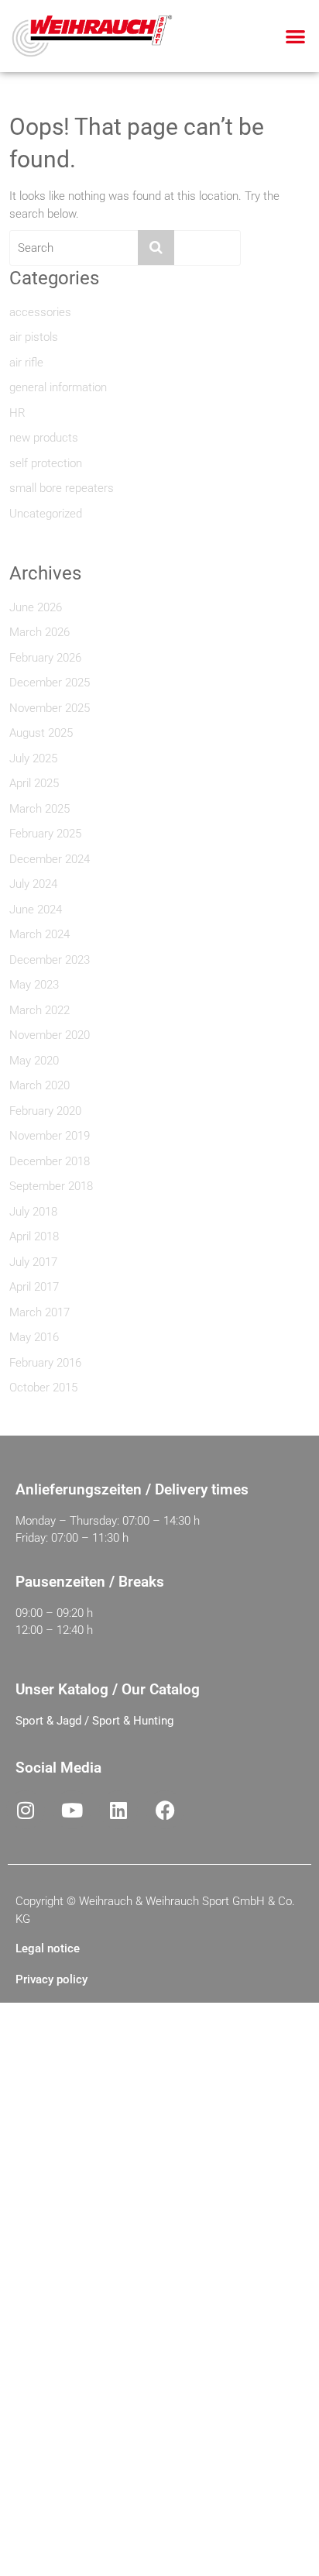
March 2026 (39, 632)
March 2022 (39, 1010)
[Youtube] (72, 1810)
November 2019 (50, 1136)
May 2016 (34, 1337)
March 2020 (39, 1085)
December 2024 (50, 859)
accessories (40, 312)
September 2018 (51, 1186)
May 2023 (34, 985)
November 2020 (50, 1035)
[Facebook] (165, 1810)
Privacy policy (51, 1979)
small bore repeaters (62, 488)
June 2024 (36, 910)
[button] (295, 36)
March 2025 (39, 809)
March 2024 (39, 934)
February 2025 (45, 834)
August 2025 (41, 733)
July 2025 (33, 758)
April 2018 (34, 1236)
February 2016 (45, 1363)
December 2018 (50, 1161)
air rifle (26, 363)
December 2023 (50, 960)
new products (44, 438)
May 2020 (34, 1061)
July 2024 (33, 884)
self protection (46, 463)
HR (17, 413)
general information (58, 387)
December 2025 (50, 683)
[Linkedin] (118, 1810)
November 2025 (50, 708)
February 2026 (45, 658)
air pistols (34, 337)
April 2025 (34, 783)
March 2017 (39, 1312)
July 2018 (33, 1212)
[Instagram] (26, 1810)
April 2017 (34, 1287)
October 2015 (43, 1388)
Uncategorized (46, 514)
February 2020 (45, 1111)
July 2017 (33, 1262)
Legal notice (48, 1948)
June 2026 (36, 607)
